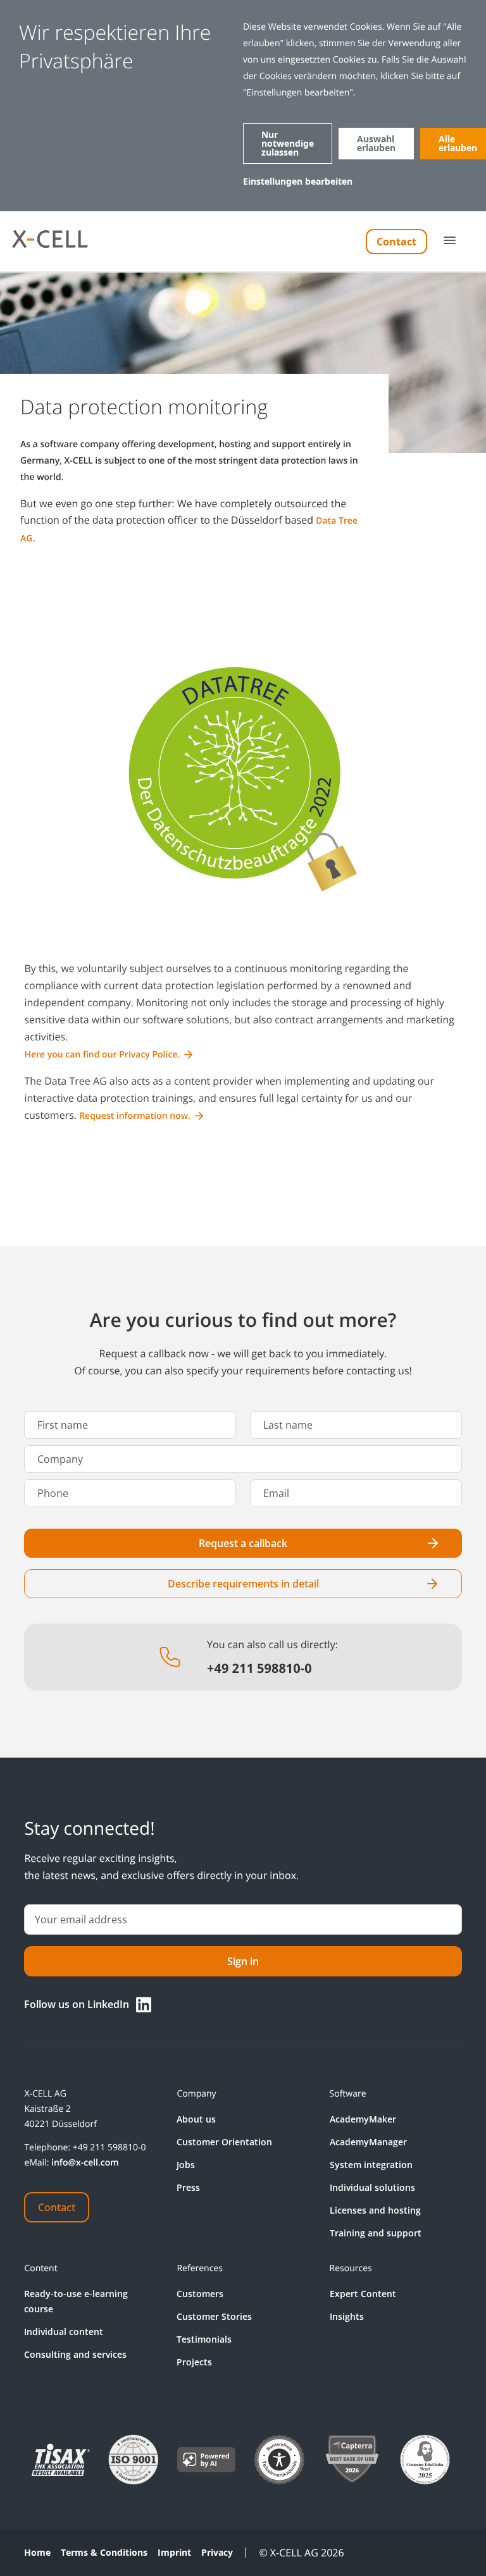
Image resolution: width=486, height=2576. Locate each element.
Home (37, 2553)
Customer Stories (214, 2316)
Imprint (174, 2553)
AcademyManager (368, 2142)
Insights (347, 2316)
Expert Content (363, 2294)
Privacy (217, 2553)
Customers (200, 2294)
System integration (371, 2165)
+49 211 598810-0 (109, 2148)
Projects (194, 2362)
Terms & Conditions (104, 2553)
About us (196, 2119)
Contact (396, 242)
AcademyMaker (363, 2119)
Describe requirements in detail (243, 1584)
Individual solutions (372, 2187)
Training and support (376, 2233)
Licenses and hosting (375, 2210)
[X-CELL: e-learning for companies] (49, 242)
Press (188, 2187)
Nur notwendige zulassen (288, 143)
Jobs (186, 2165)
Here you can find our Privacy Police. (102, 1055)
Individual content (64, 2332)
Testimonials (204, 2339)
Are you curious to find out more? (243, 1320)
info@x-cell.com (85, 2163)
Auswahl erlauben (376, 143)
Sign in (243, 1961)
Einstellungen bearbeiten (298, 181)
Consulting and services (75, 2354)
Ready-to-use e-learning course (76, 2301)
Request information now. (135, 1116)
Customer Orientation (224, 2142)
